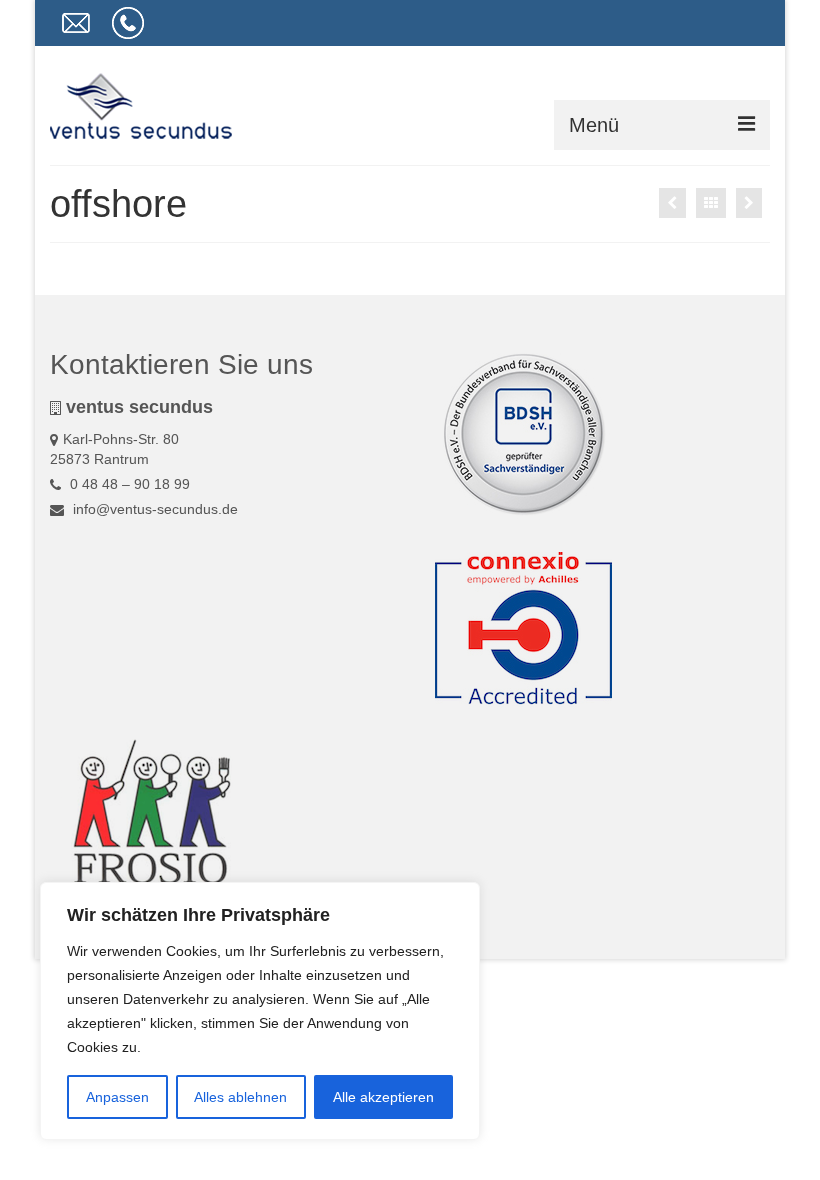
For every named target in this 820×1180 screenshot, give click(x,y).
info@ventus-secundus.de (153, 509)
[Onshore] (672, 203)
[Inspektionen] (749, 203)
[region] (260, 1011)
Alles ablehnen (240, 1097)
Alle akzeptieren (383, 1097)
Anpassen (117, 1097)
